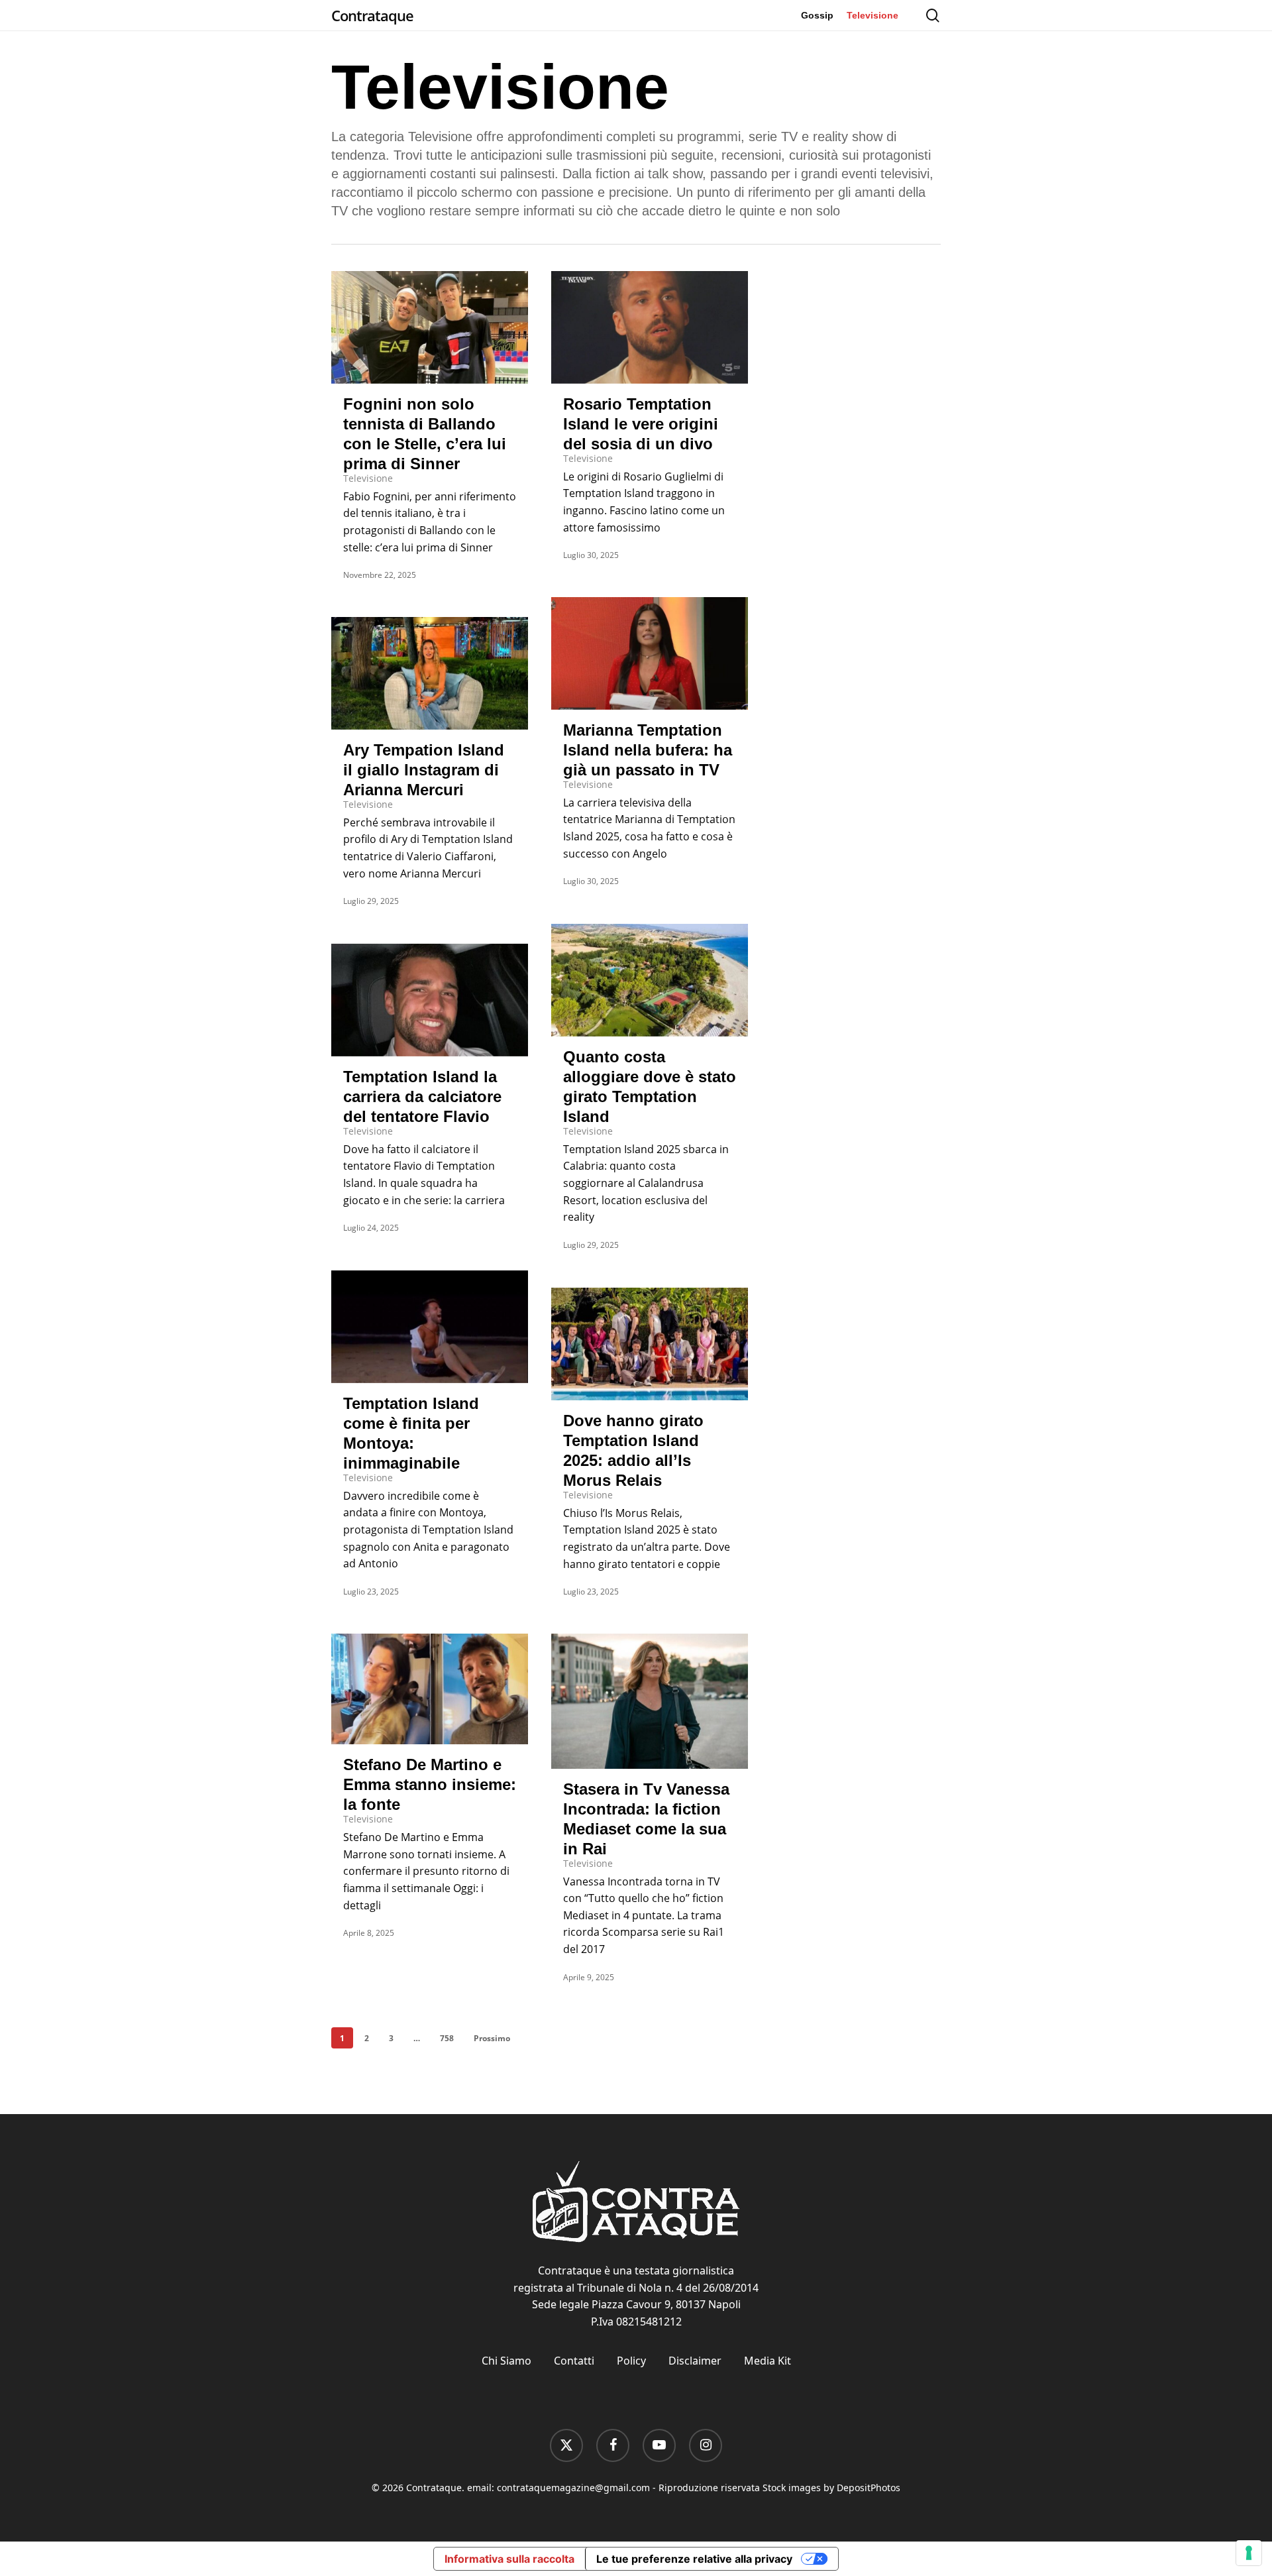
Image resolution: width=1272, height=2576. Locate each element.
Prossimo (492, 2038)
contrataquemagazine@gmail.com (573, 2488)
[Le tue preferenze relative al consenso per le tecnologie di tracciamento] (1249, 2553)
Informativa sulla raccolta (509, 2559)
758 (447, 2038)
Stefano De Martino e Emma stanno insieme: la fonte (430, 1784)
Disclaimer (695, 2361)
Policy (631, 2361)
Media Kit (768, 2361)
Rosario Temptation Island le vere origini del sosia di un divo (641, 424)
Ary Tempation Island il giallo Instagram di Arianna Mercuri (424, 770)
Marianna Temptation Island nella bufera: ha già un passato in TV (648, 750)
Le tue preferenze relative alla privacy (694, 2559)
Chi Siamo (506, 2361)
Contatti (574, 2361)
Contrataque (372, 15)
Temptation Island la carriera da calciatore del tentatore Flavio (422, 1096)
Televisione (368, 478)
